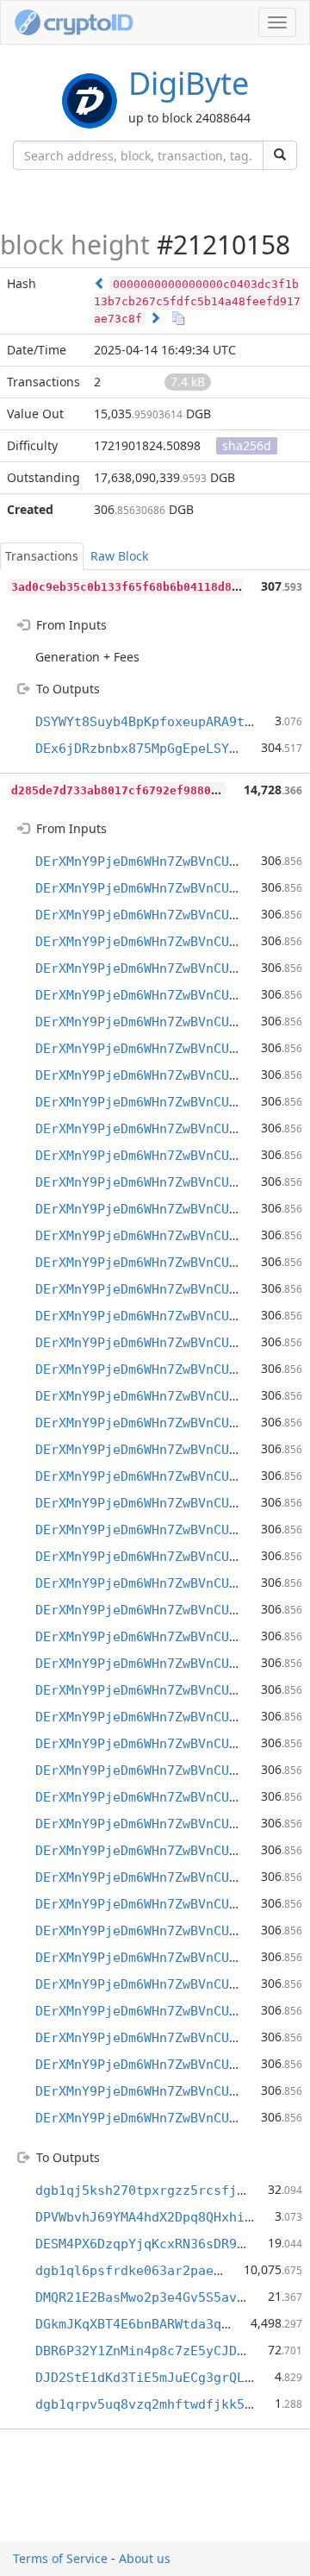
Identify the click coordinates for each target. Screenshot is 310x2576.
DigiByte (189, 83)
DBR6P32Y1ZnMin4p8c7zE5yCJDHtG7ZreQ (167, 2351)
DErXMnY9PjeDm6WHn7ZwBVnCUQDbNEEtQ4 (167, 862)
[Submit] (280, 155)
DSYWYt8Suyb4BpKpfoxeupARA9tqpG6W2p (167, 722)
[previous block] (100, 283)
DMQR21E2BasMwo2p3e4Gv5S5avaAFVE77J (167, 2297)
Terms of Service (60, 2558)
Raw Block (119, 556)
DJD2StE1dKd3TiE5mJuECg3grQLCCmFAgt (167, 2378)
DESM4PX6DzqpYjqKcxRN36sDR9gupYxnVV (167, 2244)
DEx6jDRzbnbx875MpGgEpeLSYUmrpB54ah (167, 749)
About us (145, 2558)
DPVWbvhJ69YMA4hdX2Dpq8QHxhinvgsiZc (167, 2217)
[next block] (155, 318)
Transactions (42, 556)
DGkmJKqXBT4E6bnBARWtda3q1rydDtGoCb (167, 2324)
